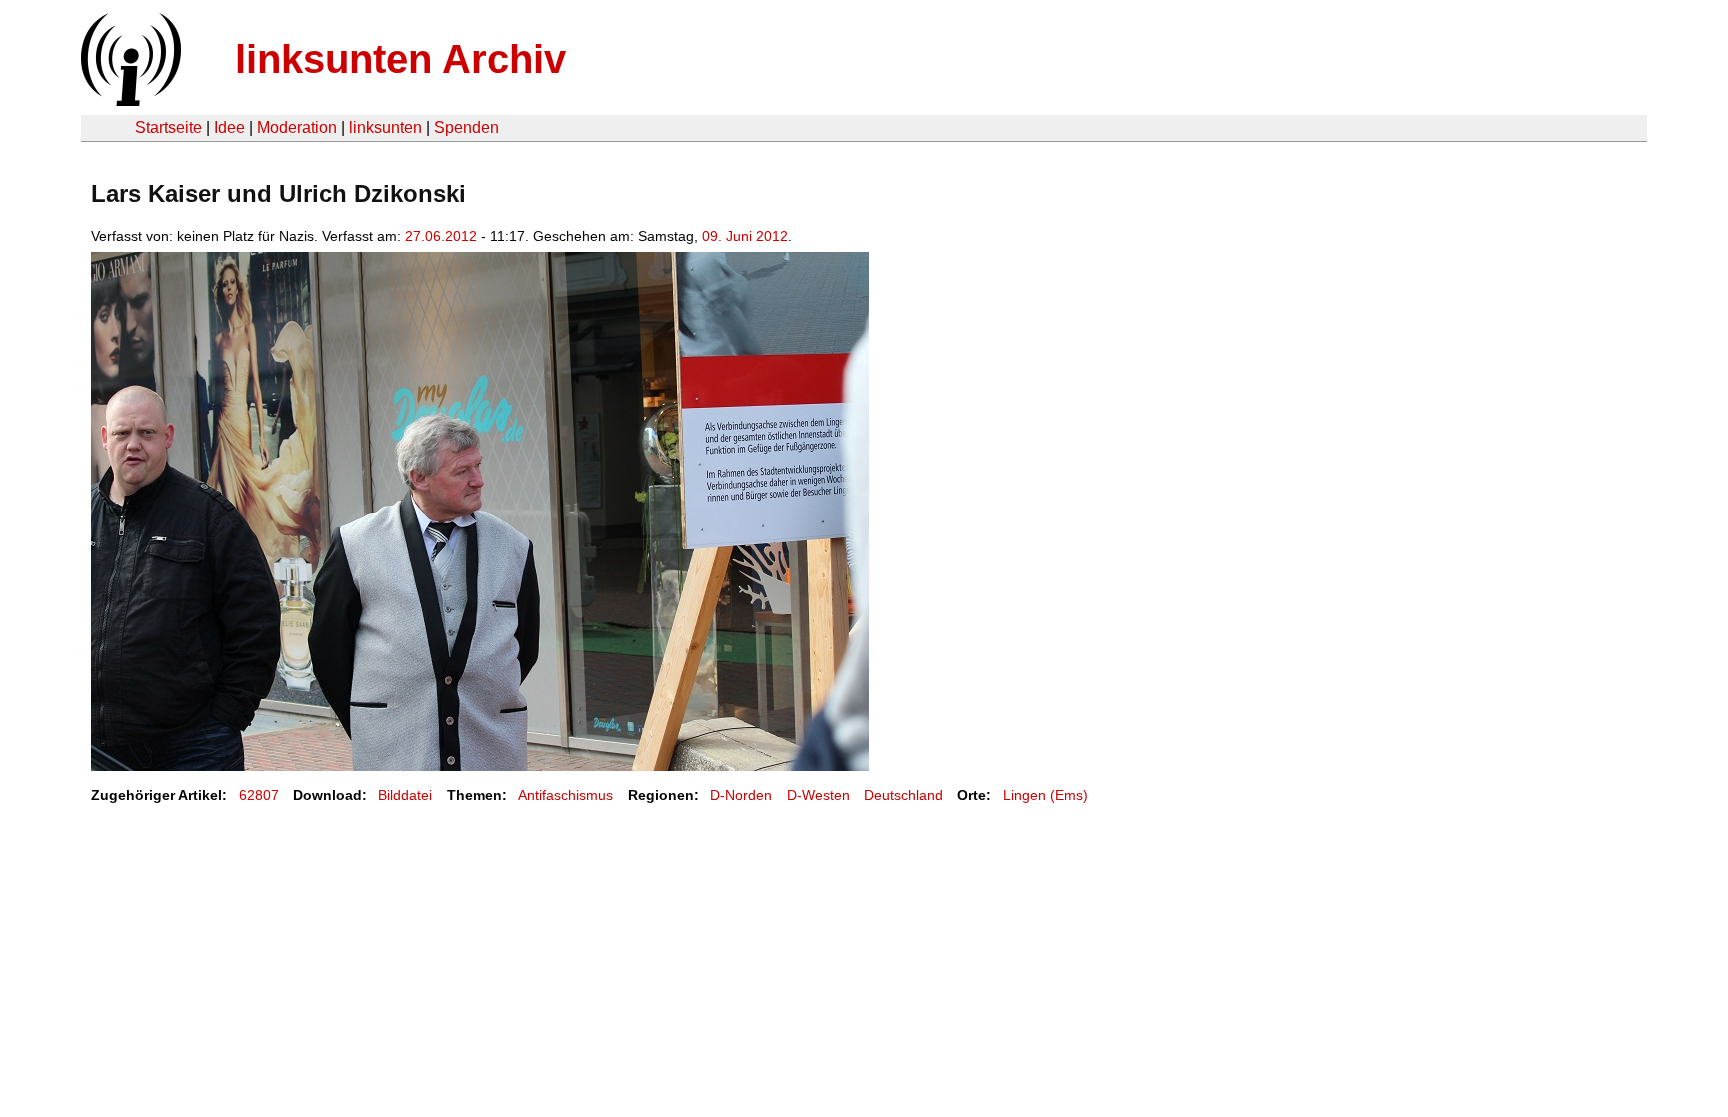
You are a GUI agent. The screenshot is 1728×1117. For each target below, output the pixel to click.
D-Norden (741, 795)
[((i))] (129, 100)
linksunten (385, 127)
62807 (259, 795)
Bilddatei (405, 795)
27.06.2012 (441, 236)
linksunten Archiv (400, 59)
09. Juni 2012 (745, 236)
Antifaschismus (565, 795)
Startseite (168, 127)
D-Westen (818, 795)
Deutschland (903, 795)
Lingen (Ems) (1045, 795)
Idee (229, 127)
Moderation (297, 127)
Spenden (466, 127)
